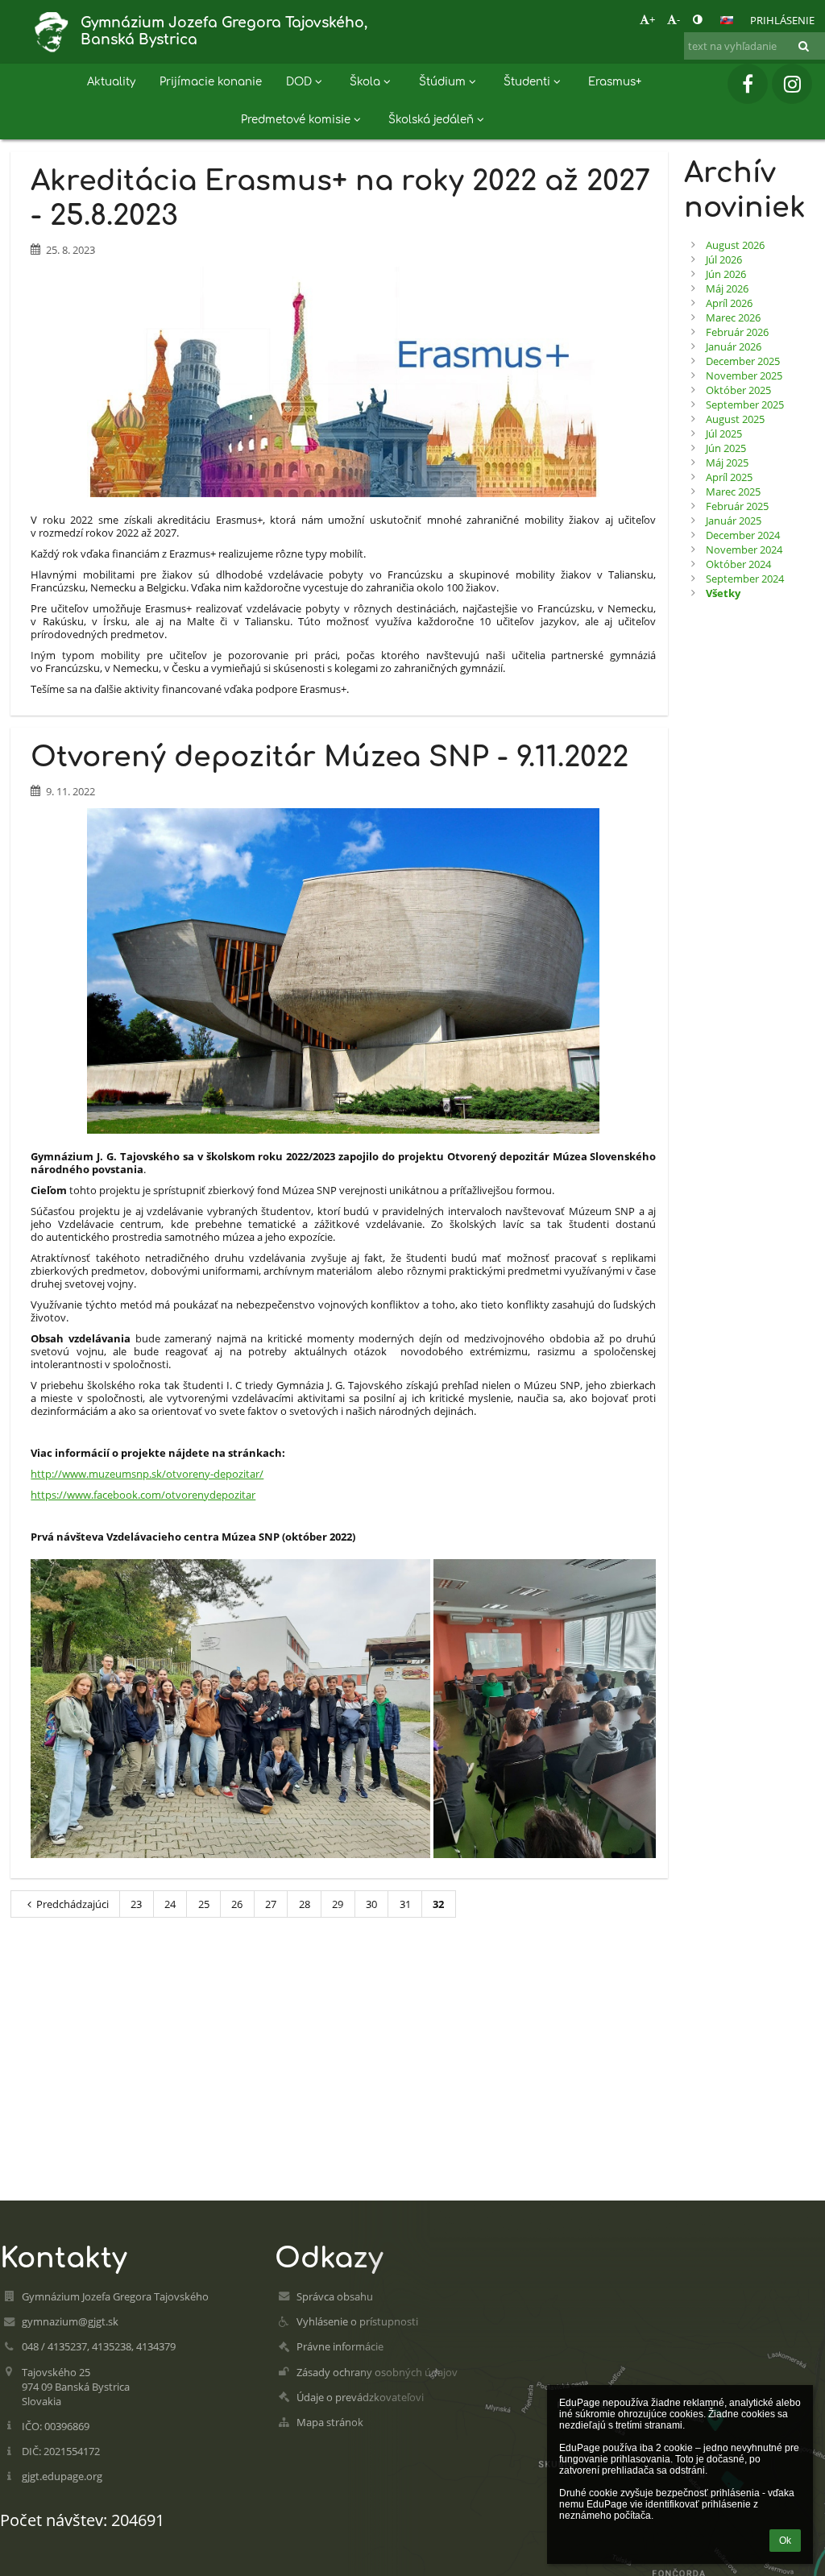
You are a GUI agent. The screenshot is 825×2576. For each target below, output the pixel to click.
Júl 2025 (724, 433)
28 (305, 1904)
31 (405, 1904)
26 (237, 1904)
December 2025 (743, 361)
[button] (697, 19)
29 (338, 1904)
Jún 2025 (726, 448)
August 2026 (735, 245)
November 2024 (744, 550)
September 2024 (745, 579)
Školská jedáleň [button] (431, 120)
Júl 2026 (724, 259)
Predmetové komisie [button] (296, 120)
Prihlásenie (782, 20)
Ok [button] (785, 2541)
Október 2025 (738, 390)
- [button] (678, 19)
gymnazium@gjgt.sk (70, 2321)
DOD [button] (299, 82)
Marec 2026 (733, 317)
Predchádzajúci (73, 1904)
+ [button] (652, 19)
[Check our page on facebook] (748, 84)
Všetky (723, 593)
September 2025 (745, 404)
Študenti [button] (527, 82)
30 (371, 1904)
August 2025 (735, 419)
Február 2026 (737, 332)
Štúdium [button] (442, 82)
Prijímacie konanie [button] (211, 82)
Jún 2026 (726, 274)
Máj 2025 (727, 463)
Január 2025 (734, 521)
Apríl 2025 (729, 477)
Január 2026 (734, 346)
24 (170, 1904)
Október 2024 (738, 564)
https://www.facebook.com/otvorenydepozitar (143, 1495)
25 (204, 1904)
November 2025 (744, 375)
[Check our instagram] (792, 84)
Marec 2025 (733, 492)
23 (136, 1904)
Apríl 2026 (729, 303)
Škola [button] (365, 82)
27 (271, 1904)
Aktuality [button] (111, 82)
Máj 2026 (727, 288)
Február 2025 (737, 506)
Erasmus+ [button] (615, 82)
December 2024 (743, 535)
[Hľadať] (804, 46)
